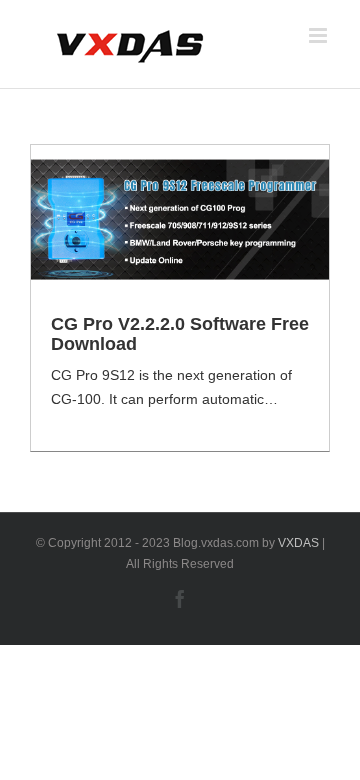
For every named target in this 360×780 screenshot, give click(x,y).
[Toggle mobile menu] (319, 35)
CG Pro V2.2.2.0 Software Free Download (180, 334)
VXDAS (298, 543)
